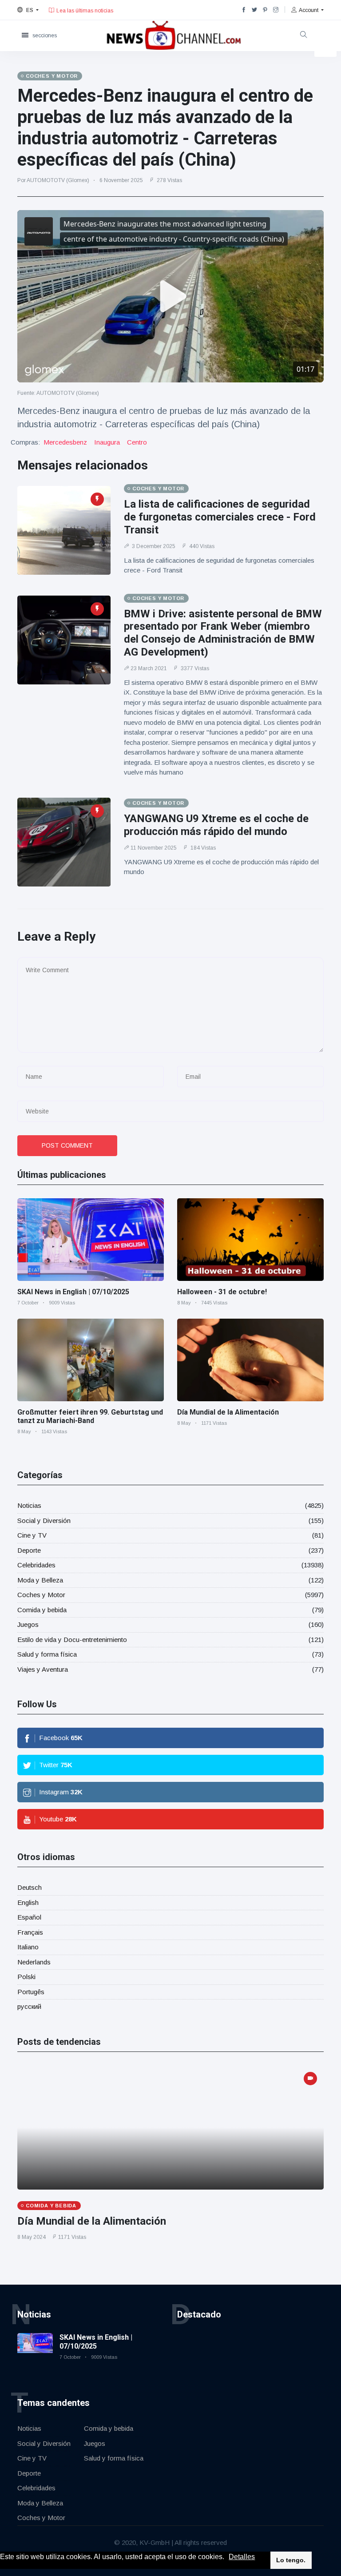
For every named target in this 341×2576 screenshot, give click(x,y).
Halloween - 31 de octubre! (222, 1292)
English (28, 1902)
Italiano (28, 1947)
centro (137, 442)
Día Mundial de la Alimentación (228, 1412)
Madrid (92, 14)
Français (30, 1932)
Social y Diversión (44, 1521)
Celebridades (36, 1565)
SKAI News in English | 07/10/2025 (73, 1292)
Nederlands (34, 1962)
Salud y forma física (47, 1654)
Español (29, 1917)
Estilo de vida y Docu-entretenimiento (72, 1640)
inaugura (107, 442)
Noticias (29, 1505)
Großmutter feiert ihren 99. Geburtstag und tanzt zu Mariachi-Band (90, 1416)
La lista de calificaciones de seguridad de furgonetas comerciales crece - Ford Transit (220, 517)
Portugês (31, 1992)
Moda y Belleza (40, 1580)
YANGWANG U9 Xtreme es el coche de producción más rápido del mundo (216, 825)
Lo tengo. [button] (291, 2560)
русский (29, 2006)
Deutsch (30, 1887)
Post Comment (67, 1145)
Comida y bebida (42, 1610)
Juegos (28, 1624)
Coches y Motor (41, 1595)
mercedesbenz (65, 442)
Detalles (242, 2557)
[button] (227, 2557)
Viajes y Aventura (43, 1669)
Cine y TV (32, 1535)
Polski (26, 1977)
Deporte (29, 1550)
